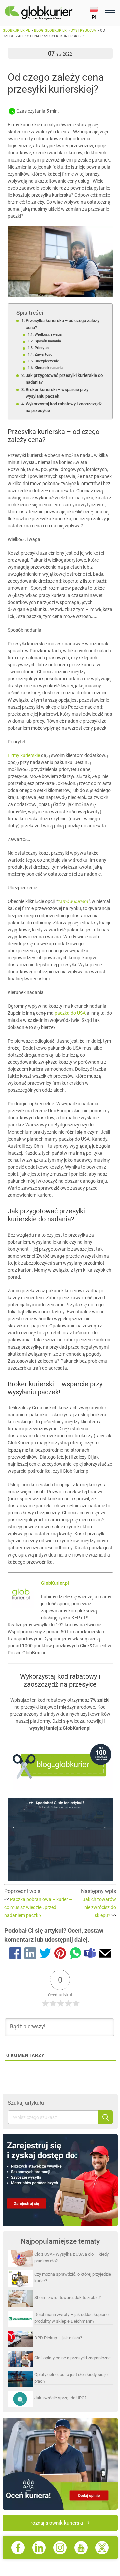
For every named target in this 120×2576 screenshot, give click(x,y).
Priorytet (42, 348)
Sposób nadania (48, 341)
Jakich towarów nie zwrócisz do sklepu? (99, 1907)
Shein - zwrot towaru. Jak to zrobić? (67, 2298)
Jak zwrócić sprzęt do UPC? (60, 2398)
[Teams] (90, 1954)
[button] (96, 13)
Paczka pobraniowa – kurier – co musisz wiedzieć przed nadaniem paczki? (38, 1907)
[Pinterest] (60, 1954)
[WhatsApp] (75, 1954)
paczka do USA (70, 1013)
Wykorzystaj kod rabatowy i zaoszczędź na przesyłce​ (64, 407)
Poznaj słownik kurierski (56, 2523)
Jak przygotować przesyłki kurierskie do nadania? (64, 379)
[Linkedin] (30, 1954)
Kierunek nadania (49, 368)
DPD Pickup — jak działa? (58, 2338)
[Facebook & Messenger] (15, 1954)
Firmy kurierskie (24, 755)
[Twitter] (45, 1954)
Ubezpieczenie (47, 361)
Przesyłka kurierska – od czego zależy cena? (62, 324)
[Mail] (105, 1954)
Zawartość (43, 354)
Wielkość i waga (48, 334)
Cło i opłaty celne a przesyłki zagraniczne (72, 2358)
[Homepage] (47, 13)
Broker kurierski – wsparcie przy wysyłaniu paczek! (57, 393)
